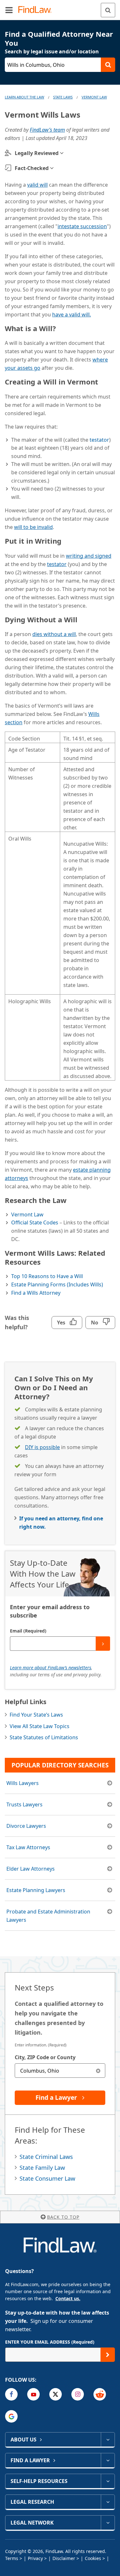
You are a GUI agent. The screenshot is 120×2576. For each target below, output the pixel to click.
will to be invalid (33, 527)
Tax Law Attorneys (28, 1847)
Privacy (35, 2558)
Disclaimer (64, 2558)
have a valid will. (72, 314)
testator (99, 440)
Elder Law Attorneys (31, 1869)
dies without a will (54, 634)
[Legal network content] (108, 2523)
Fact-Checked (32, 168)
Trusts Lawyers (24, 1804)
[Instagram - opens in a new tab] (78, 2394)
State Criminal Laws (46, 2157)
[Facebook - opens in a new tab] (11, 2394)
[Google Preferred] (11, 2416)
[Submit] (103, 1644)
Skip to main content (60, 7)
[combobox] (60, 2071)
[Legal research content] (108, 2502)
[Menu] (9, 10)
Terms (12, 2558)
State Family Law (42, 2168)
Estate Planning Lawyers (36, 1890)
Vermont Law (94, 97)
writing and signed (89, 556)
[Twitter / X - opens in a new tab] (56, 2394)
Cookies (93, 2558)
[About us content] (108, 2440)
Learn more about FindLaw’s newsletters (51, 1668)
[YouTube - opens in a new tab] (33, 2394)
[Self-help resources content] (108, 2481)
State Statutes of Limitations (44, 1737)
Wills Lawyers (23, 1783)
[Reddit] (100, 2394)
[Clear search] (98, 2071)
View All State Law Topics (40, 1726)
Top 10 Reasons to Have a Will (47, 1276)
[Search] (108, 10)
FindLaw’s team (47, 130)
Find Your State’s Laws (36, 1715)
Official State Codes (35, 1222)
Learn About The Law (24, 97)
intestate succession (82, 226)
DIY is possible (42, 1447)
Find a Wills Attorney (36, 1293)
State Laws (63, 97)
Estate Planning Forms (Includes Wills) (57, 1284)
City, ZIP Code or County (45, 2057)
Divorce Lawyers (26, 1826)
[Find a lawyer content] (108, 2460)
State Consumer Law (47, 2178)
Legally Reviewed (37, 153)
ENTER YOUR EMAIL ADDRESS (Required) (50, 2342)
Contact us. (68, 2298)
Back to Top (63, 2217)
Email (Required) (28, 1631)
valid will (37, 185)
